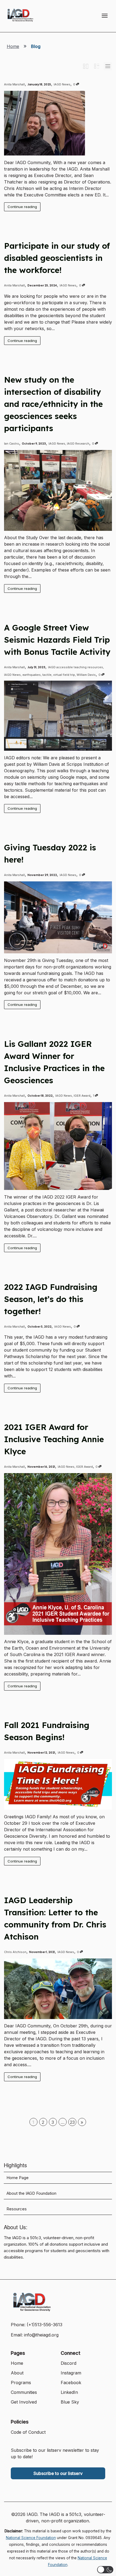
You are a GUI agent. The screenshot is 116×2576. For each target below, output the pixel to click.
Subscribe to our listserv (58, 2473)
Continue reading (22, 207)
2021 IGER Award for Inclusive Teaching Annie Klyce (54, 1439)
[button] (105, 2570)
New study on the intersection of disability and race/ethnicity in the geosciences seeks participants (53, 404)
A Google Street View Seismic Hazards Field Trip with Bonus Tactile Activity (57, 640)
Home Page (18, 2178)
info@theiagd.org (41, 2335)
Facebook (71, 2383)
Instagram (71, 2373)
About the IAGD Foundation (31, 2193)
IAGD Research (78, 444)
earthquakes (32, 675)
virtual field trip (64, 675)
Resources (17, 2209)
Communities (24, 2392)
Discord (69, 2363)
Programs (21, 2383)
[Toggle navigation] (105, 16)
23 (72, 2122)
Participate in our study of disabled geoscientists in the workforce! (57, 258)
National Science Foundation (31, 2538)
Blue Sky (70, 2402)
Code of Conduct (28, 2432)
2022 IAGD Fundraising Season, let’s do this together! (51, 1299)
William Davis (86, 675)
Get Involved (24, 2402)
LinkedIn (69, 2392)
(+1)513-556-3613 (45, 2325)
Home (13, 46)
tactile (47, 675)
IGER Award (82, 1096)
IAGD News (62, 84)
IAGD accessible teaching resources (76, 667)
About (17, 2373)
